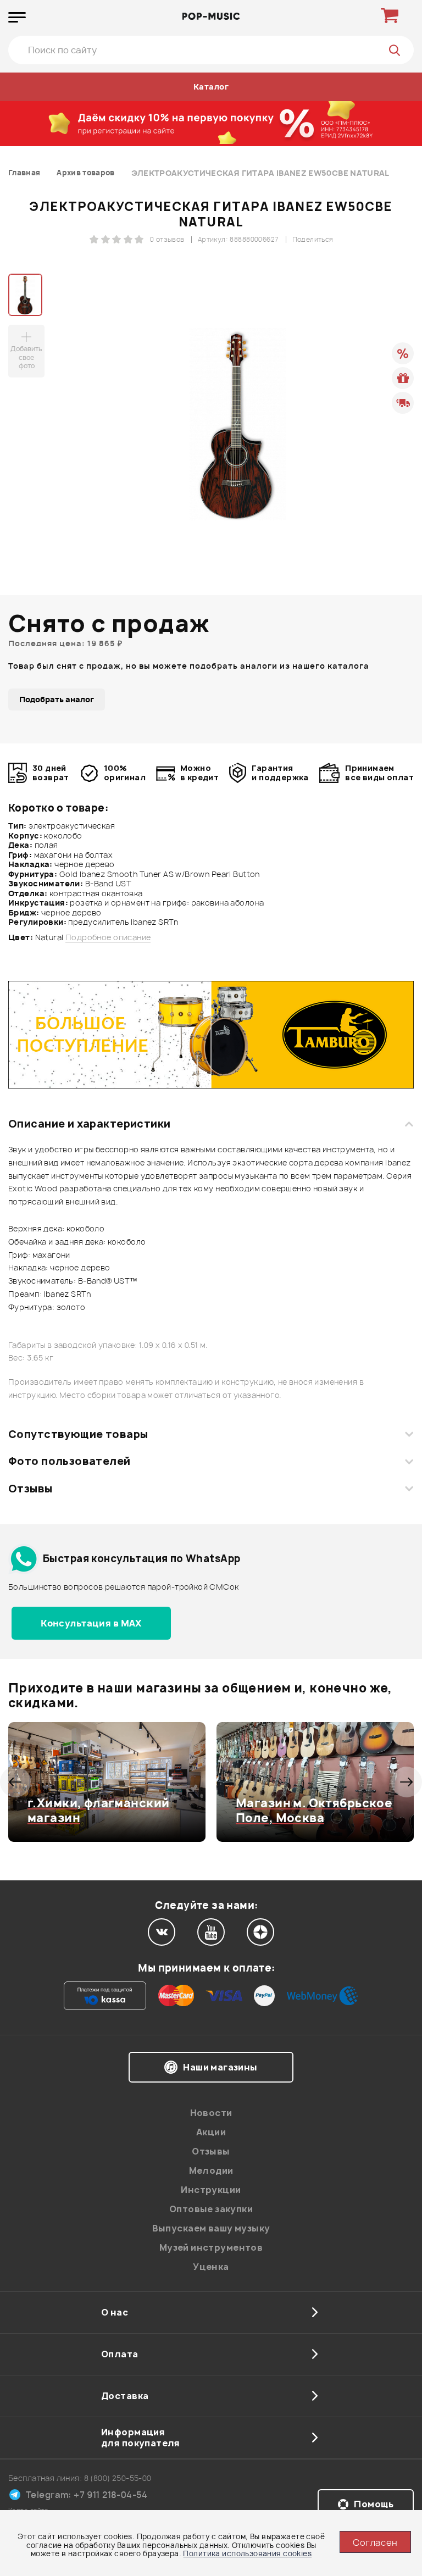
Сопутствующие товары (78, 1434)
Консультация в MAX (91, 1623)
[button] (15, 1782)
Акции (211, 2132)
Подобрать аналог (57, 699)
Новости (211, 2113)
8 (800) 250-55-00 (118, 2478)
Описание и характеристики (89, 1124)
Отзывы (30, 1489)
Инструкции (211, 2190)
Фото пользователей (70, 1461)
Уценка (211, 2267)
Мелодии (211, 2170)
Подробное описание (108, 937)
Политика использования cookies (247, 2553)
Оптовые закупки (211, 2209)
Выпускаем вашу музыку (211, 2228)
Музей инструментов (211, 2247)
